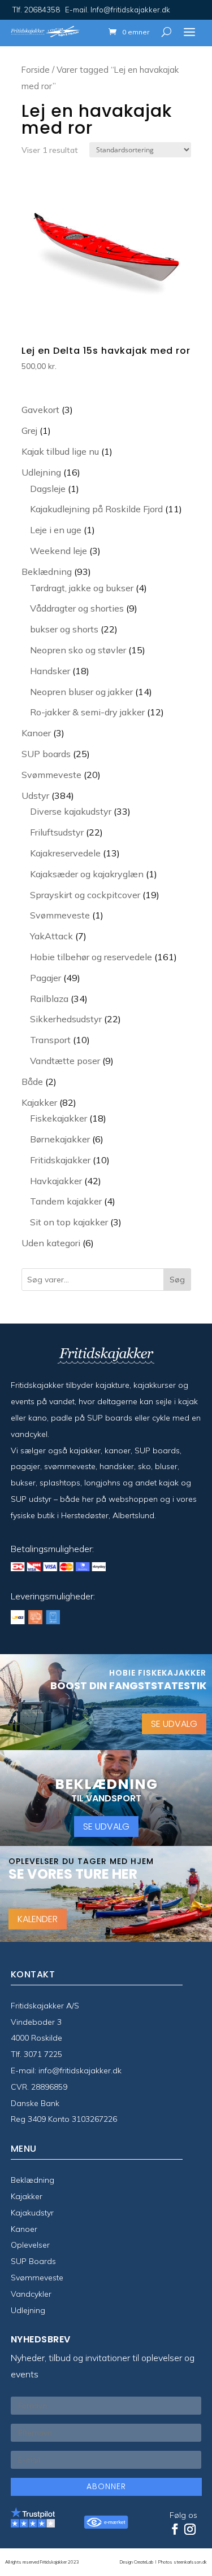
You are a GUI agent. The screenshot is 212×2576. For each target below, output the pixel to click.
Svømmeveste (37, 2278)
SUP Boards (33, 2261)
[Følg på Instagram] (190, 2529)
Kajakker (27, 2196)
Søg (177, 1280)
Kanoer (24, 2229)
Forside (36, 70)
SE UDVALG (174, 1724)
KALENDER (38, 1919)
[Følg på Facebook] (175, 2529)
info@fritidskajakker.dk (80, 2071)
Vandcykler (31, 2294)
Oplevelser (30, 2245)
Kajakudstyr (32, 2213)
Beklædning (33, 2180)
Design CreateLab (137, 2562)
